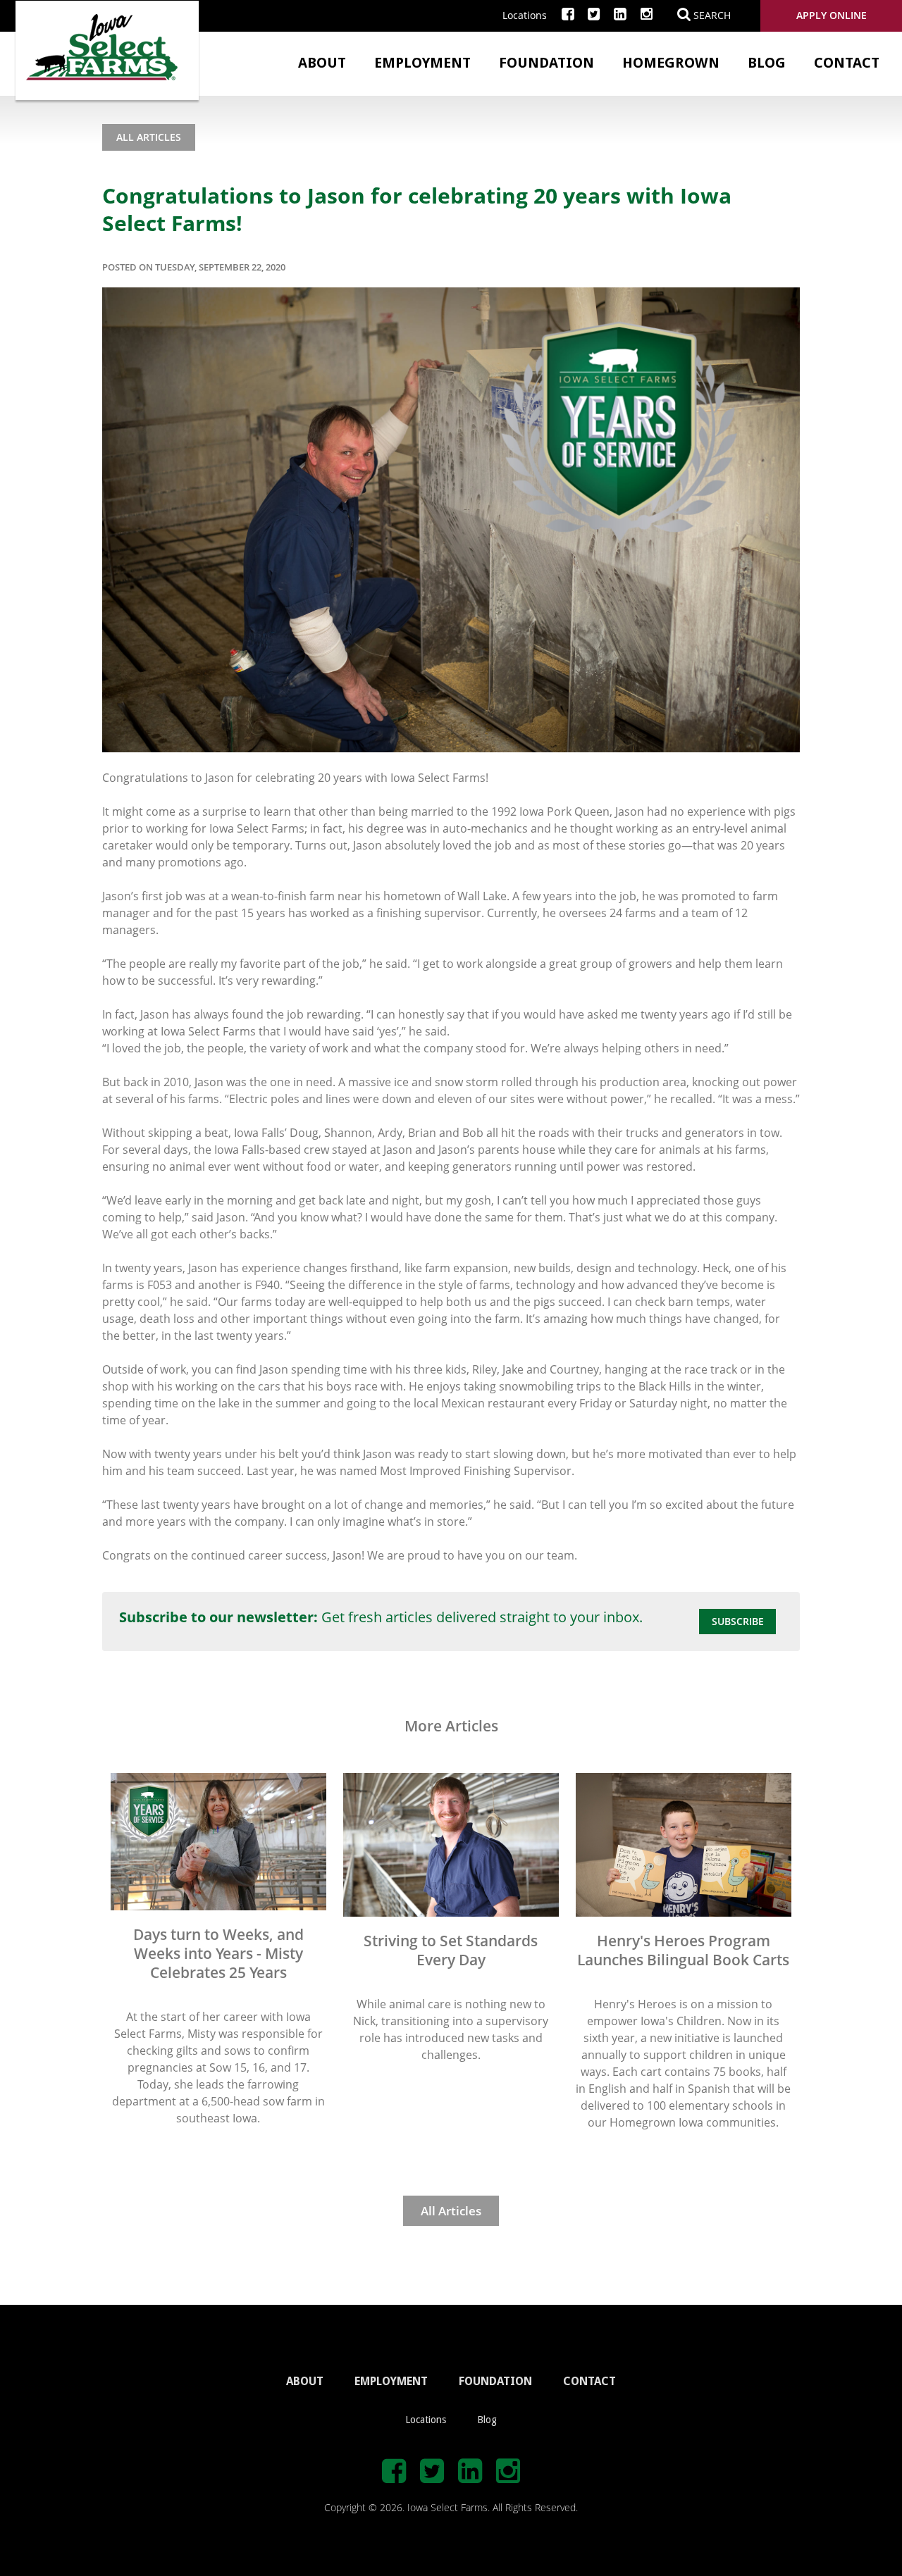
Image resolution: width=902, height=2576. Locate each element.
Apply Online (832, 15)
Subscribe (738, 1621)
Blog (767, 63)
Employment (422, 63)
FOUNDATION (495, 2381)
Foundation (546, 63)
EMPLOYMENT (391, 2381)
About (322, 63)
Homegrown (671, 63)
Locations (525, 15)
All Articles (149, 137)
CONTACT (589, 2381)
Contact (847, 63)
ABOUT (305, 2381)
